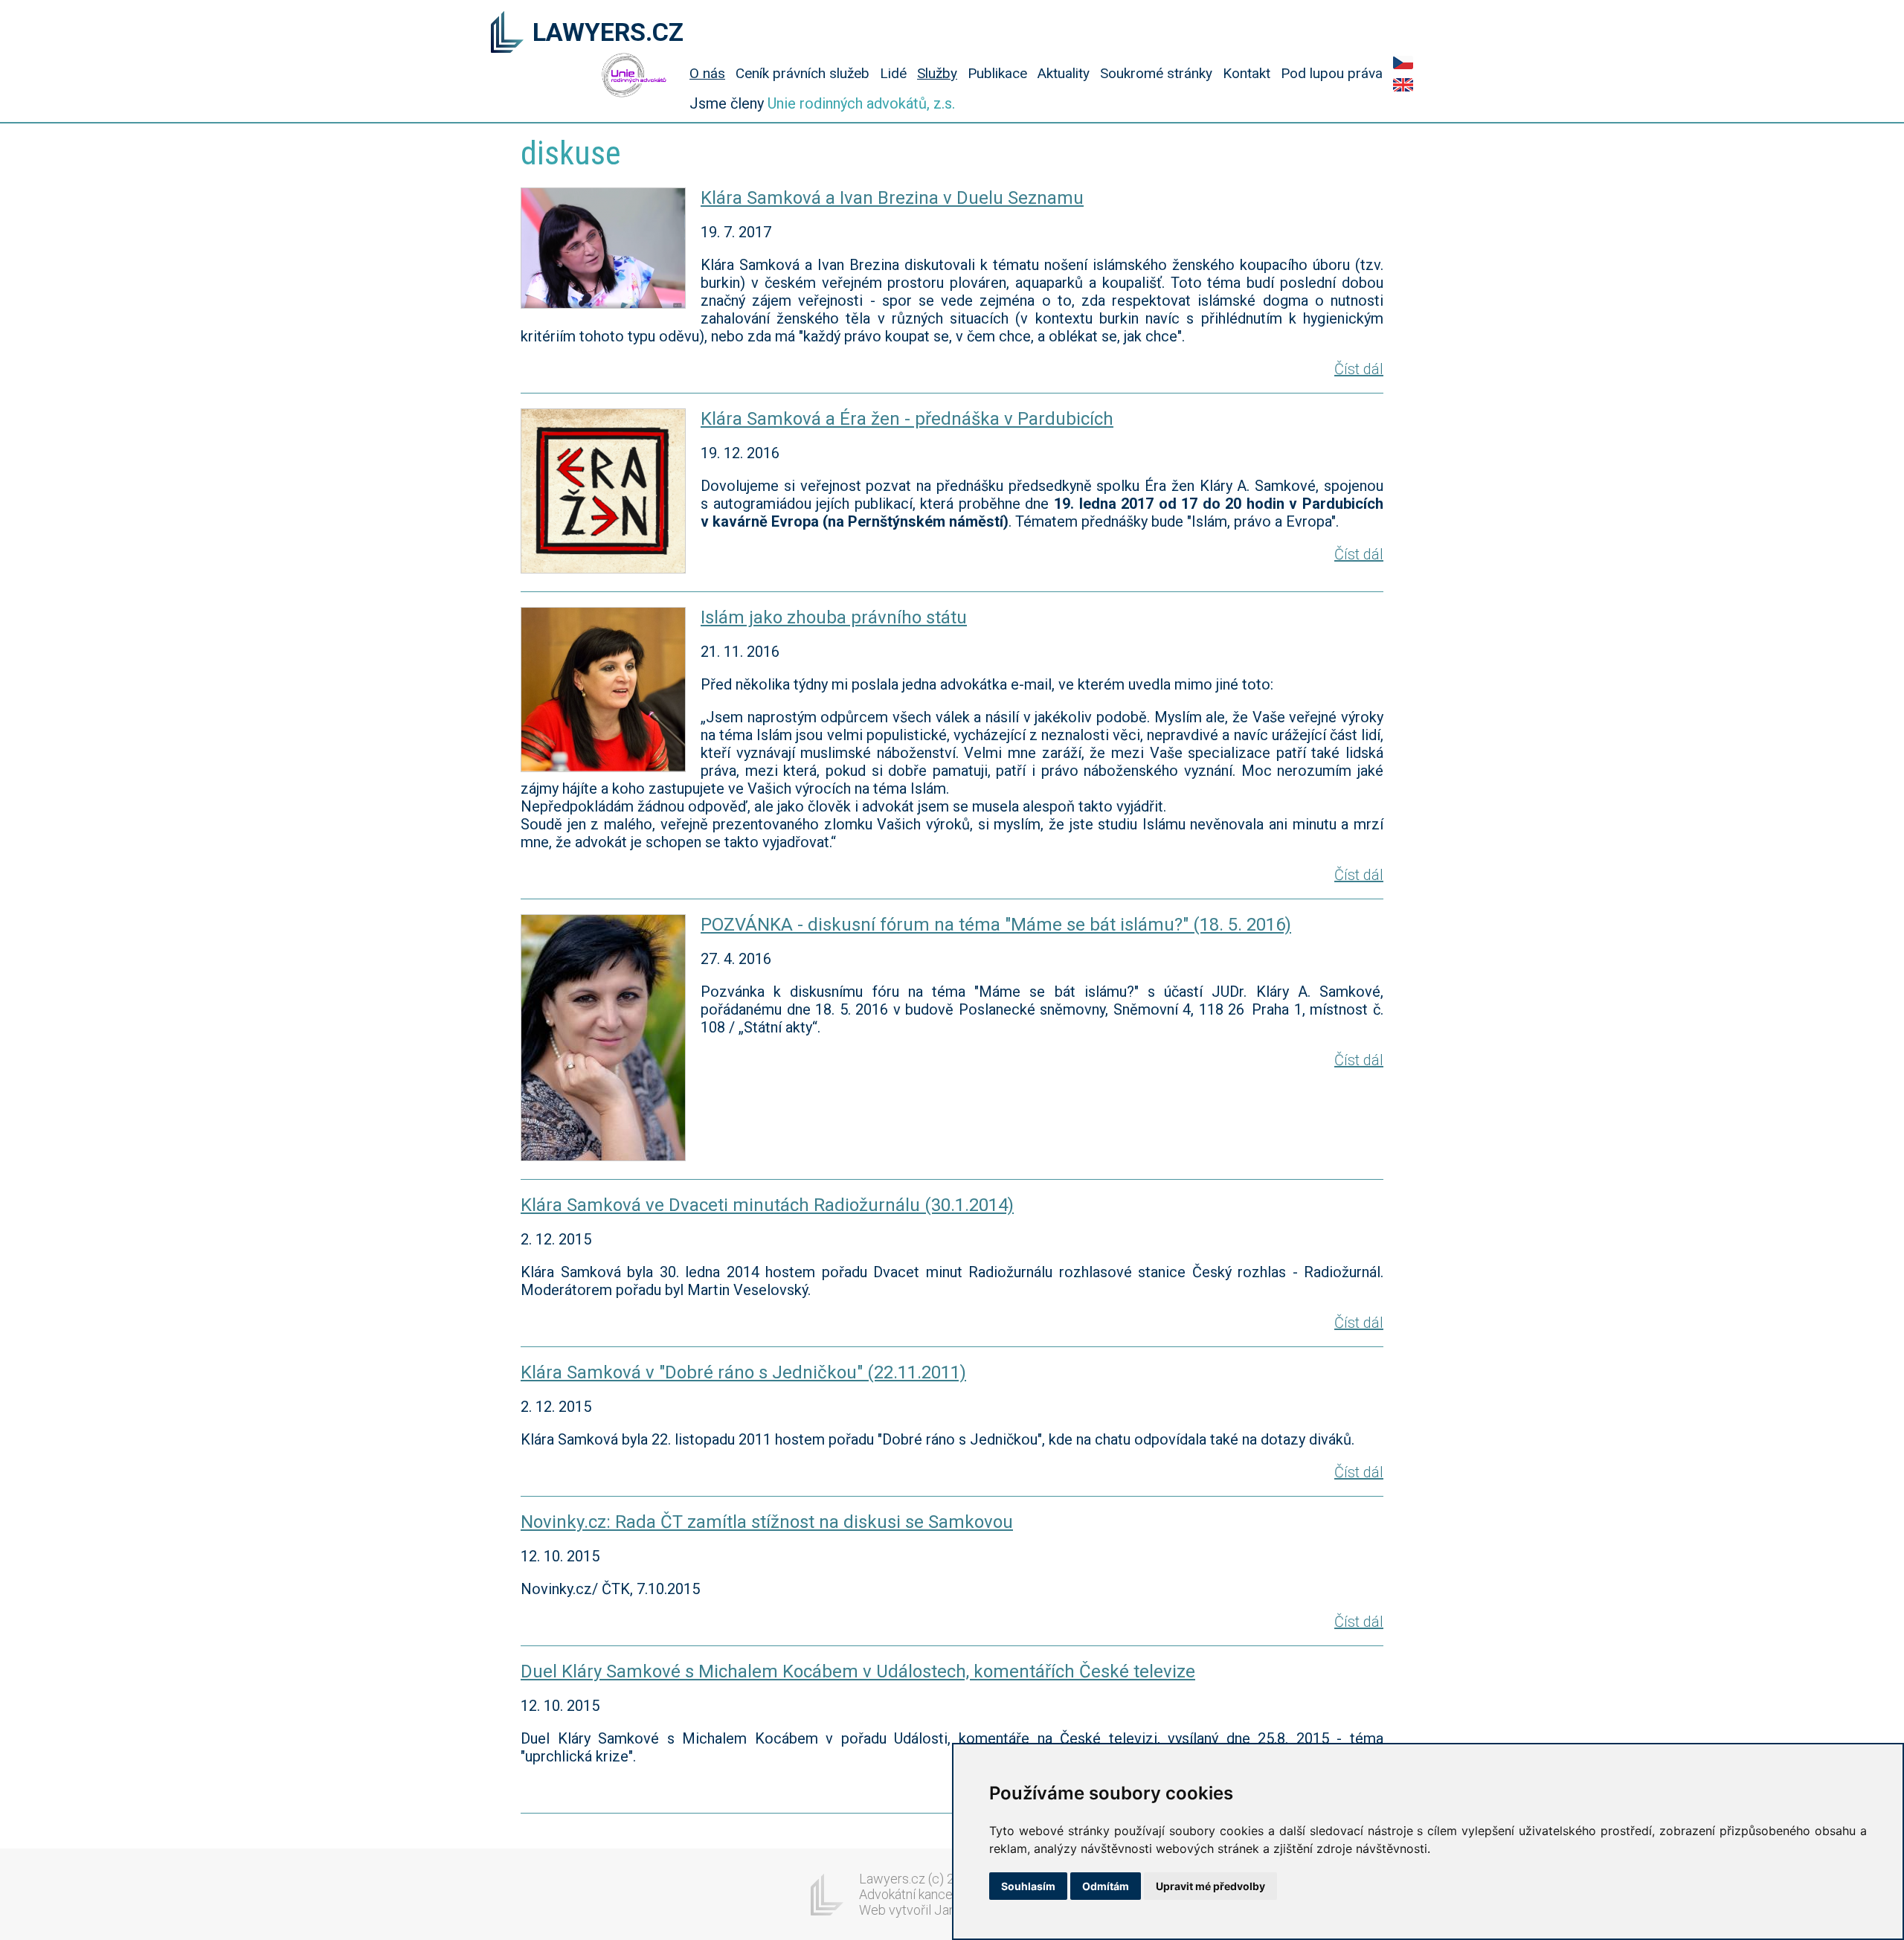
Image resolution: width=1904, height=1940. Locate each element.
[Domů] (507, 33)
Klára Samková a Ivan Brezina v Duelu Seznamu (892, 198)
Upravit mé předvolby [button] (1210, 1886)
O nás (707, 73)
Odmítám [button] (1106, 1886)
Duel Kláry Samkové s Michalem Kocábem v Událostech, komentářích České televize (858, 1671)
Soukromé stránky (1156, 73)
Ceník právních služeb (803, 73)
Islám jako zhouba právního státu (834, 617)
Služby (937, 73)
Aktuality (1064, 73)
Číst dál (1359, 369)
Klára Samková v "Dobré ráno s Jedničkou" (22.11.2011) (743, 1372)
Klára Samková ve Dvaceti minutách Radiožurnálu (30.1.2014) (767, 1205)
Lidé (893, 73)
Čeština (1403, 62)
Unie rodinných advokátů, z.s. (861, 103)
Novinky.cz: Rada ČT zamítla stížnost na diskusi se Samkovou (767, 1522)
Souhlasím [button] (1028, 1886)
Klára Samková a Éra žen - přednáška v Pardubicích (907, 419)
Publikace (997, 73)
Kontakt (1247, 73)
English (1403, 85)
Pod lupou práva (1332, 73)
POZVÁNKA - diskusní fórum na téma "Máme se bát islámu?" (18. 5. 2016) (996, 925)
